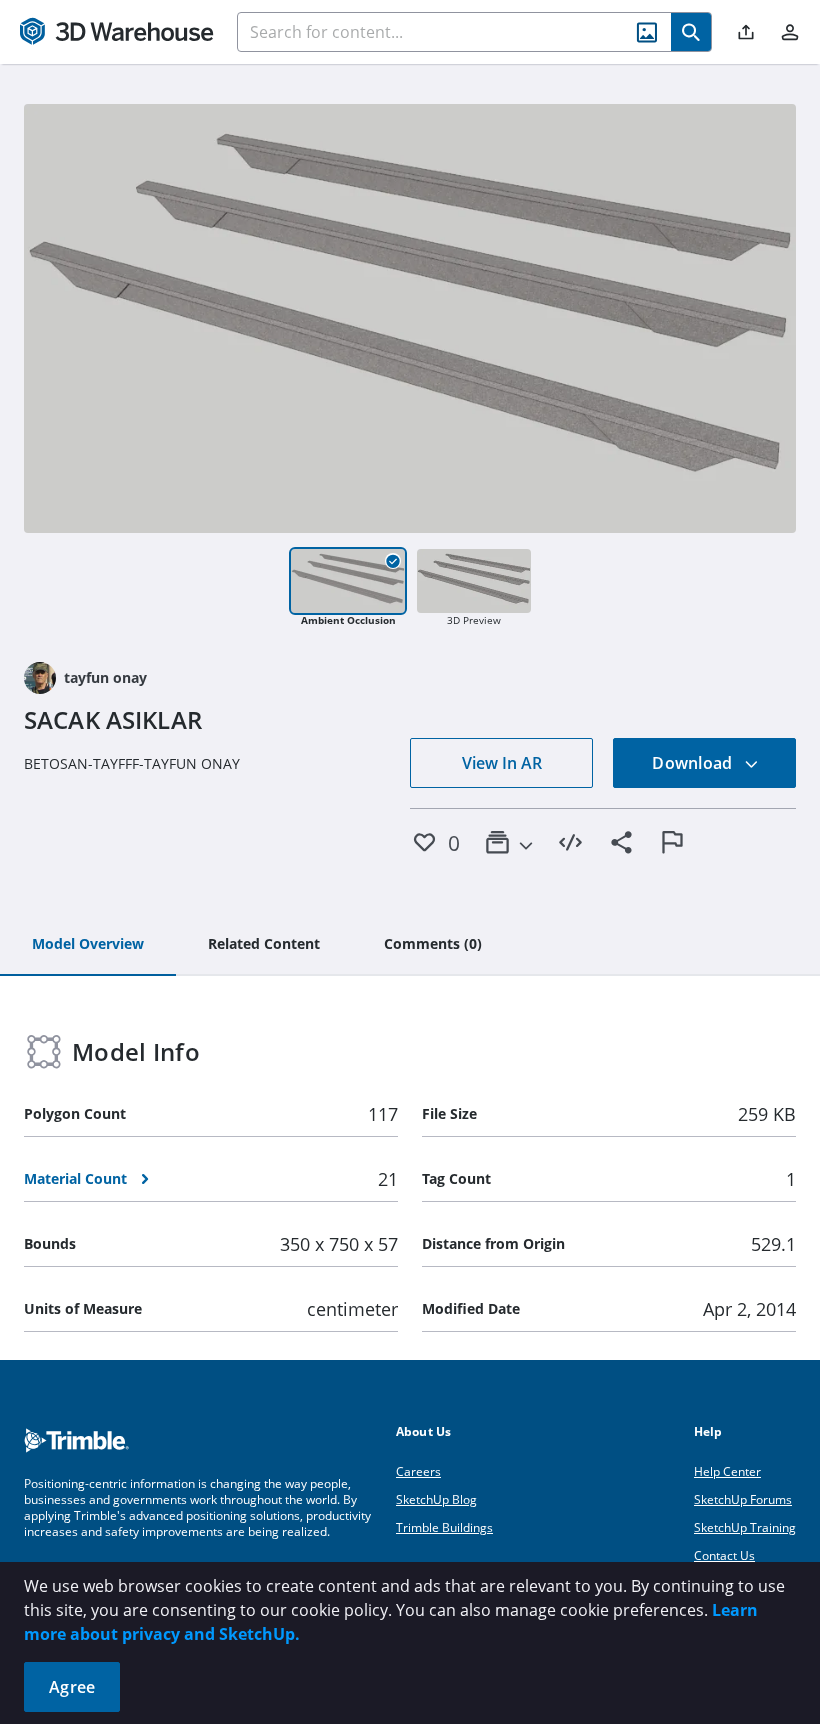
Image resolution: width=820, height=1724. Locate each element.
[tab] (88, 945)
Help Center (727, 1471)
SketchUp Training (745, 1527)
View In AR (502, 763)
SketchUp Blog (436, 1499)
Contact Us (724, 1555)
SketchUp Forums (743, 1499)
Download (694, 763)
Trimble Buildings (444, 1527)
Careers (418, 1471)
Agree (72, 1687)
